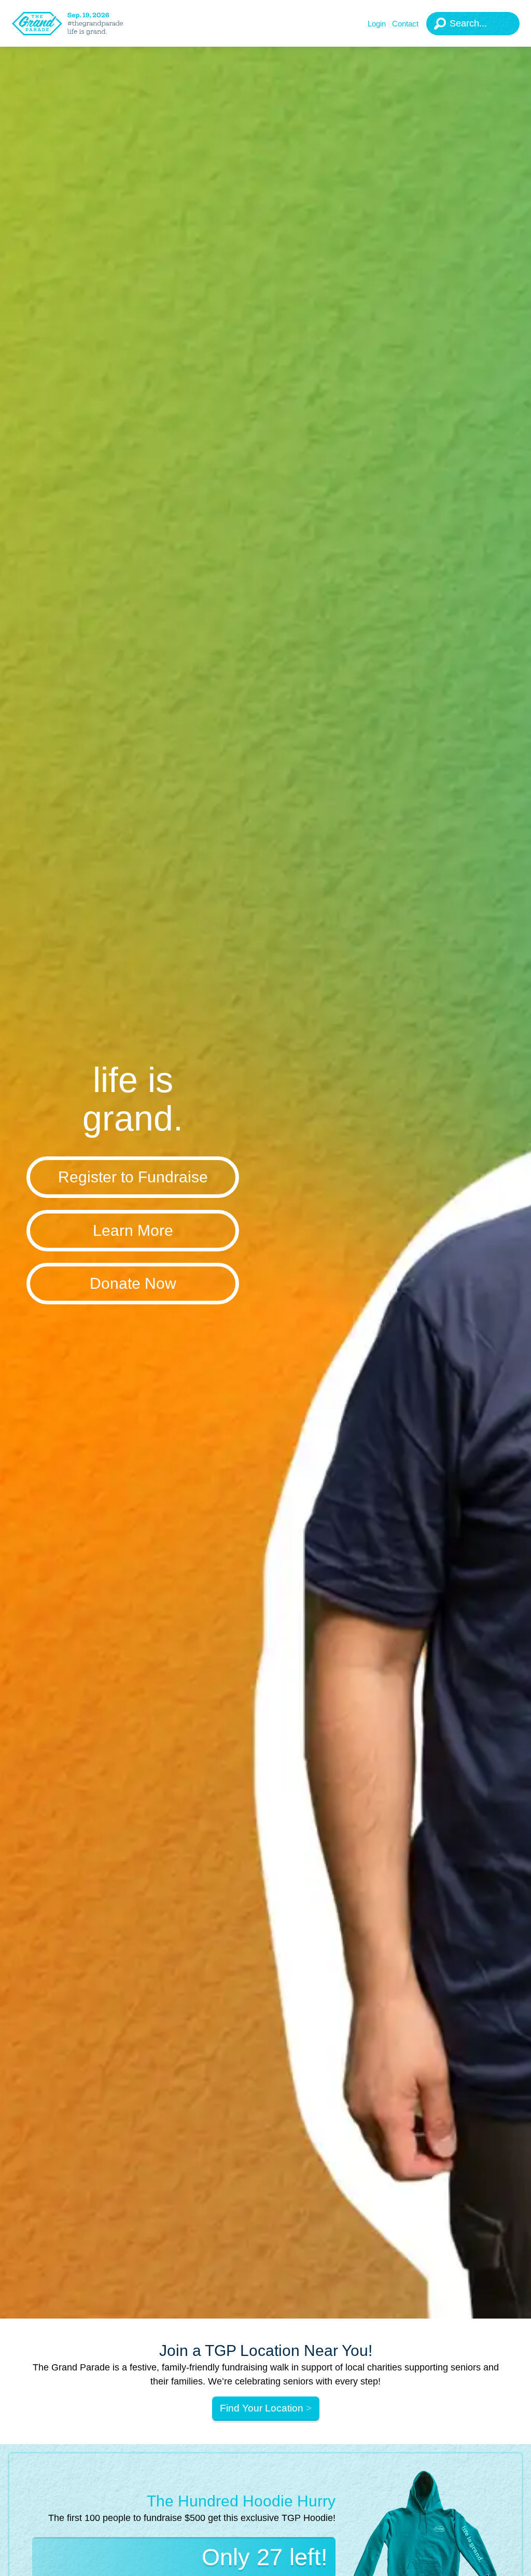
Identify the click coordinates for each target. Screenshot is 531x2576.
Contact (405, 24)
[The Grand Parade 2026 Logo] (80, 24)
